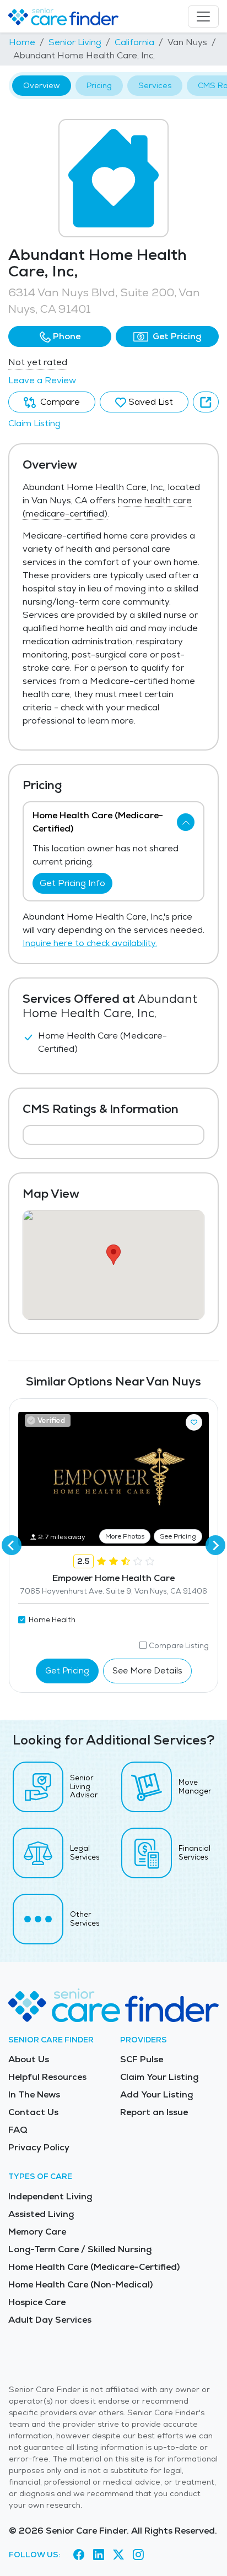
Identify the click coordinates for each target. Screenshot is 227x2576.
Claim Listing (34, 423)
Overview (42, 85)
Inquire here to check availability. (90, 943)
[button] (60, 336)
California (134, 42)
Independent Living (50, 2196)
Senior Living (75, 42)
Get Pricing (176, 336)
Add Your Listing (156, 2094)
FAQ (18, 2130)
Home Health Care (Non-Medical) (80, 2284)
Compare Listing (179, 1646)
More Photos (125, 1536)
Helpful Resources (47, 2077)
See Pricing (178, 1536)
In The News (34, 2094)
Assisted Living (41, 2214)
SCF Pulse (142, 2059)
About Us (29, 2059)
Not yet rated (38, 362)
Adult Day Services (50, 2320)
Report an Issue (154, 2112)
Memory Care (37, 2232)
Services (155, 85)
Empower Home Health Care (113, 1578)
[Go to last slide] (12, 1545)
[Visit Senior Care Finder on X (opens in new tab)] (118, 2555)
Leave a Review (42, 380)
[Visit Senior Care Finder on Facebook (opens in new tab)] (79, 2555)
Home (22, 42)
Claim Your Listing (159, 2077)
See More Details (147, 1670)
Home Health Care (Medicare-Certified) (94, 2267)
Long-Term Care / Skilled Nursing (80, 2249)
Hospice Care (37, 2302)
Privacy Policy (39, 2147)
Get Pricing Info (72, 883)
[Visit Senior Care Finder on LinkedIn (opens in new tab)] (99, 2555)
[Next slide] (215, 1545)
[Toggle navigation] (203, 17)
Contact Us (33, 2112)
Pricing (99, 85)
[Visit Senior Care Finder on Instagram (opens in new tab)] (138, 2555)
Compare (59, 402)
